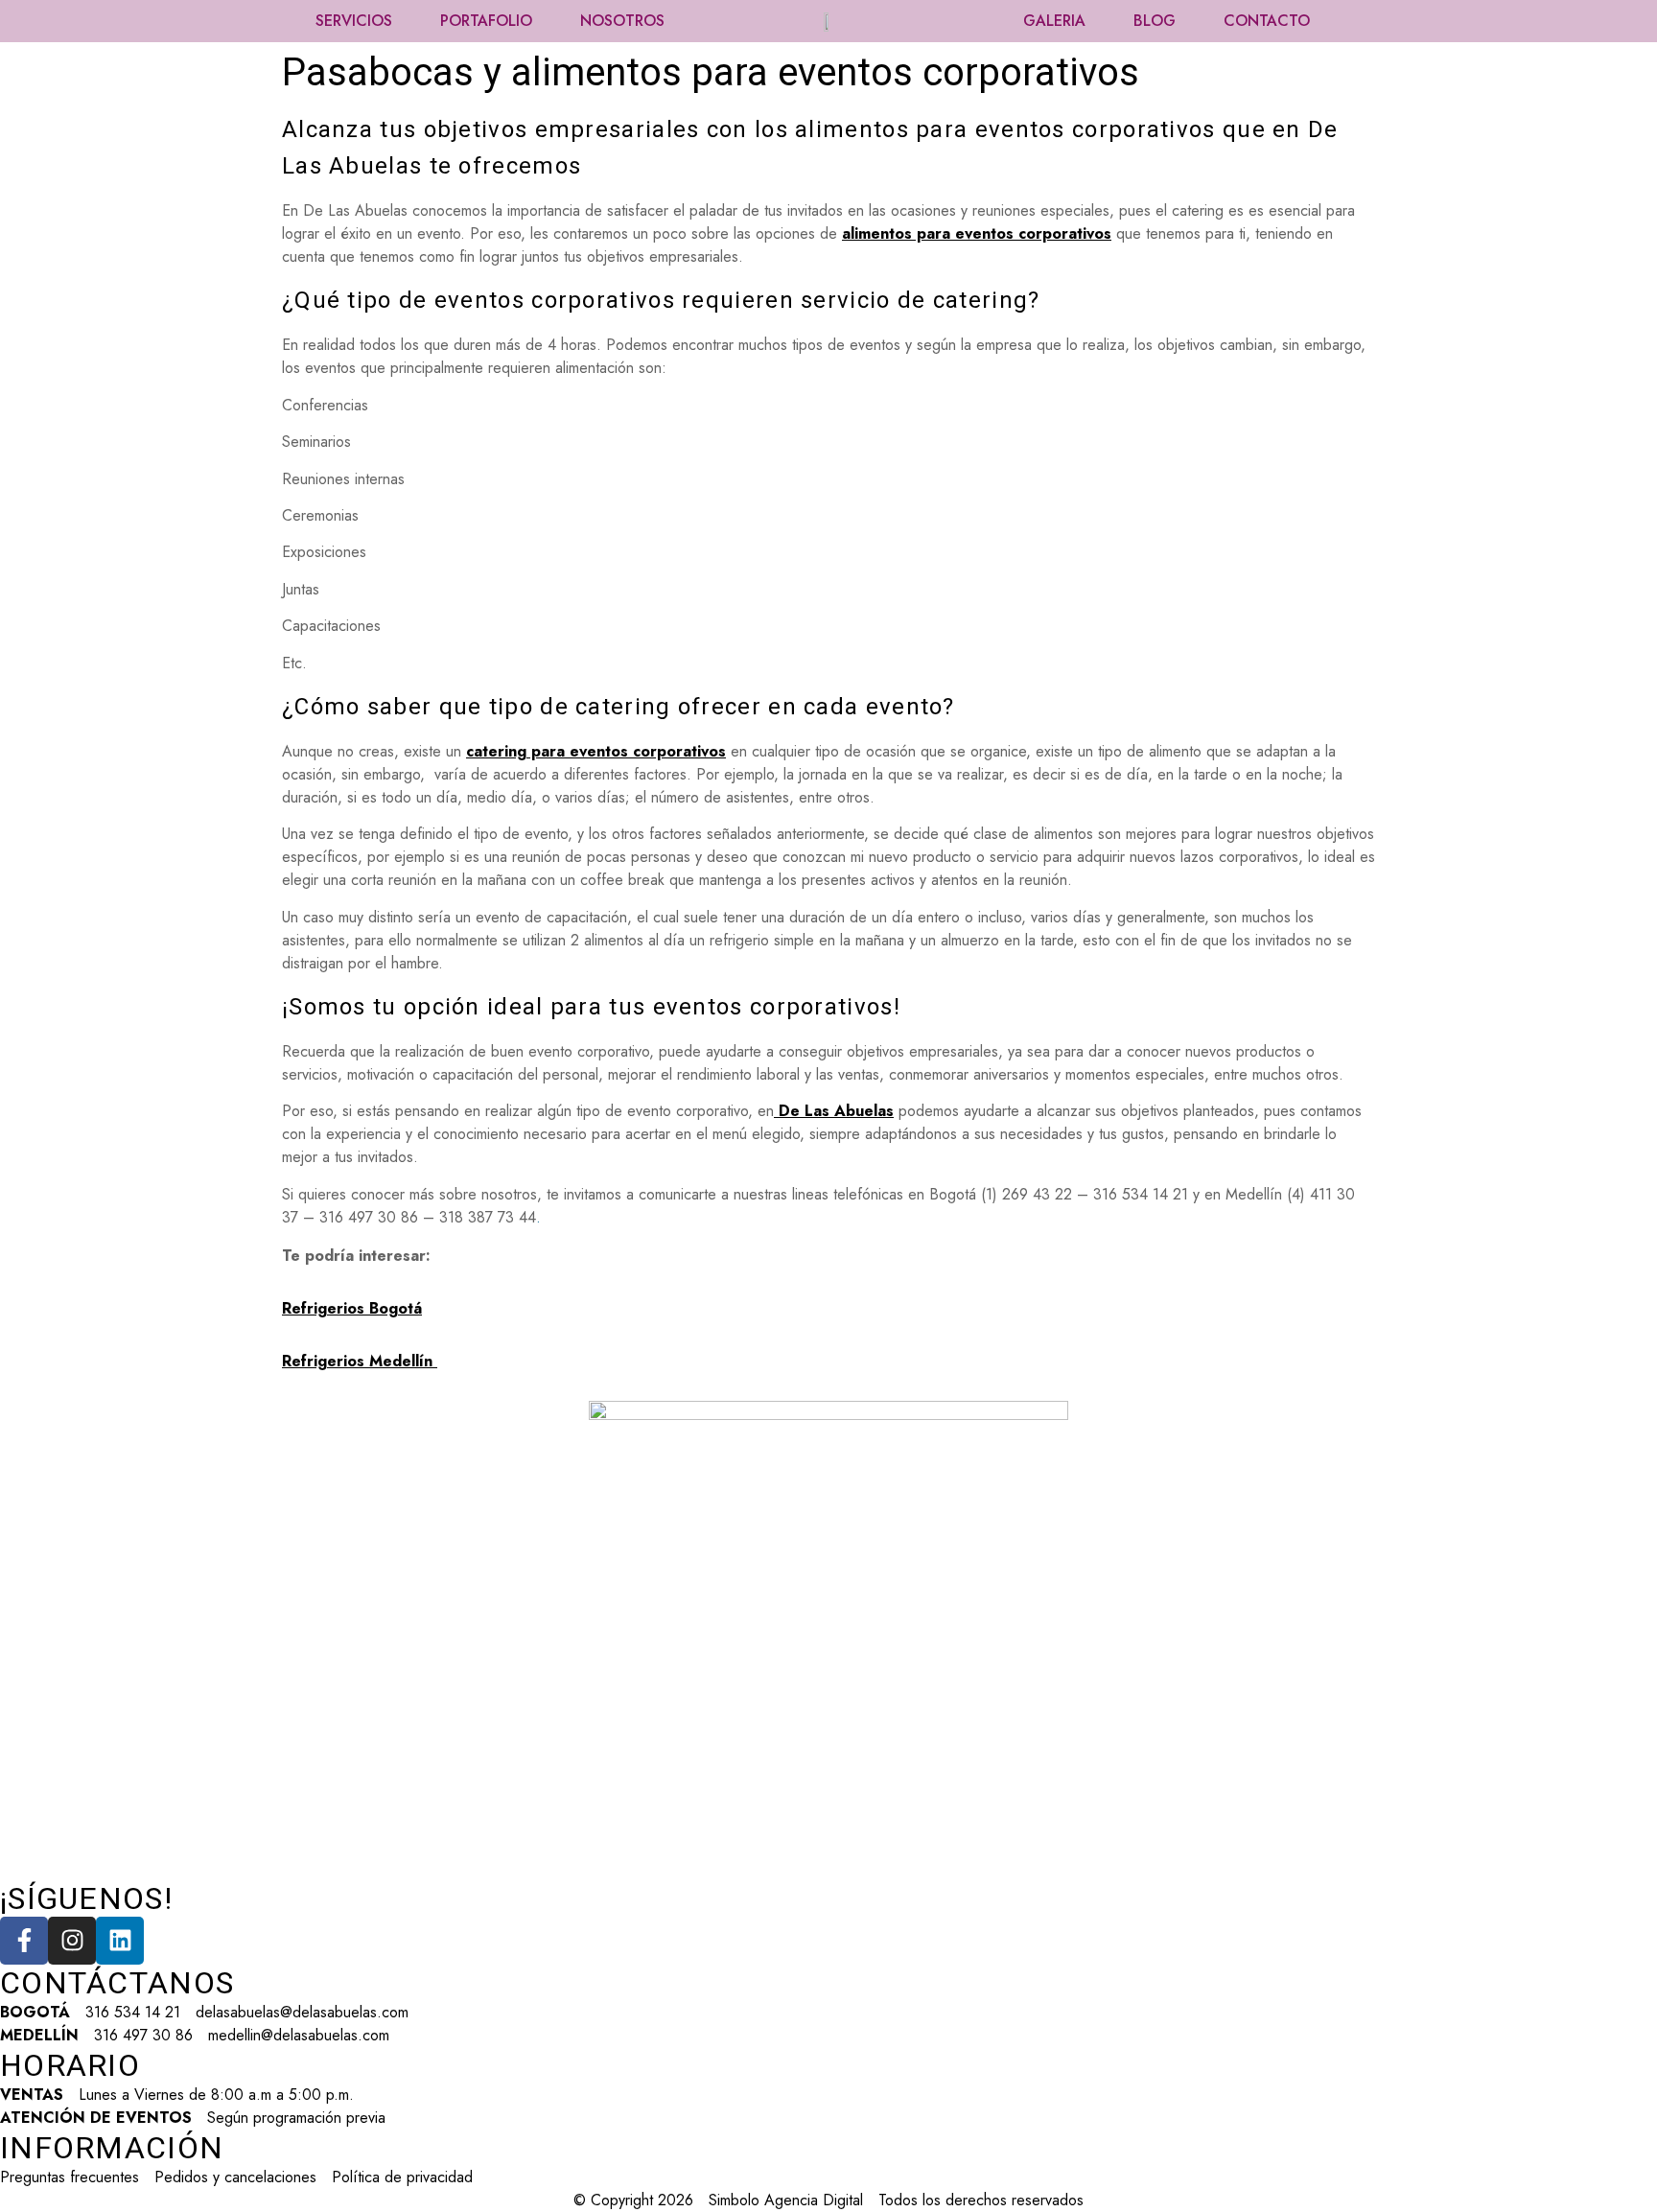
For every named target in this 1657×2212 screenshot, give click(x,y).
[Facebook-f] (24, 1941)
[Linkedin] (120, 1941)
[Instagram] (72, 1941)
